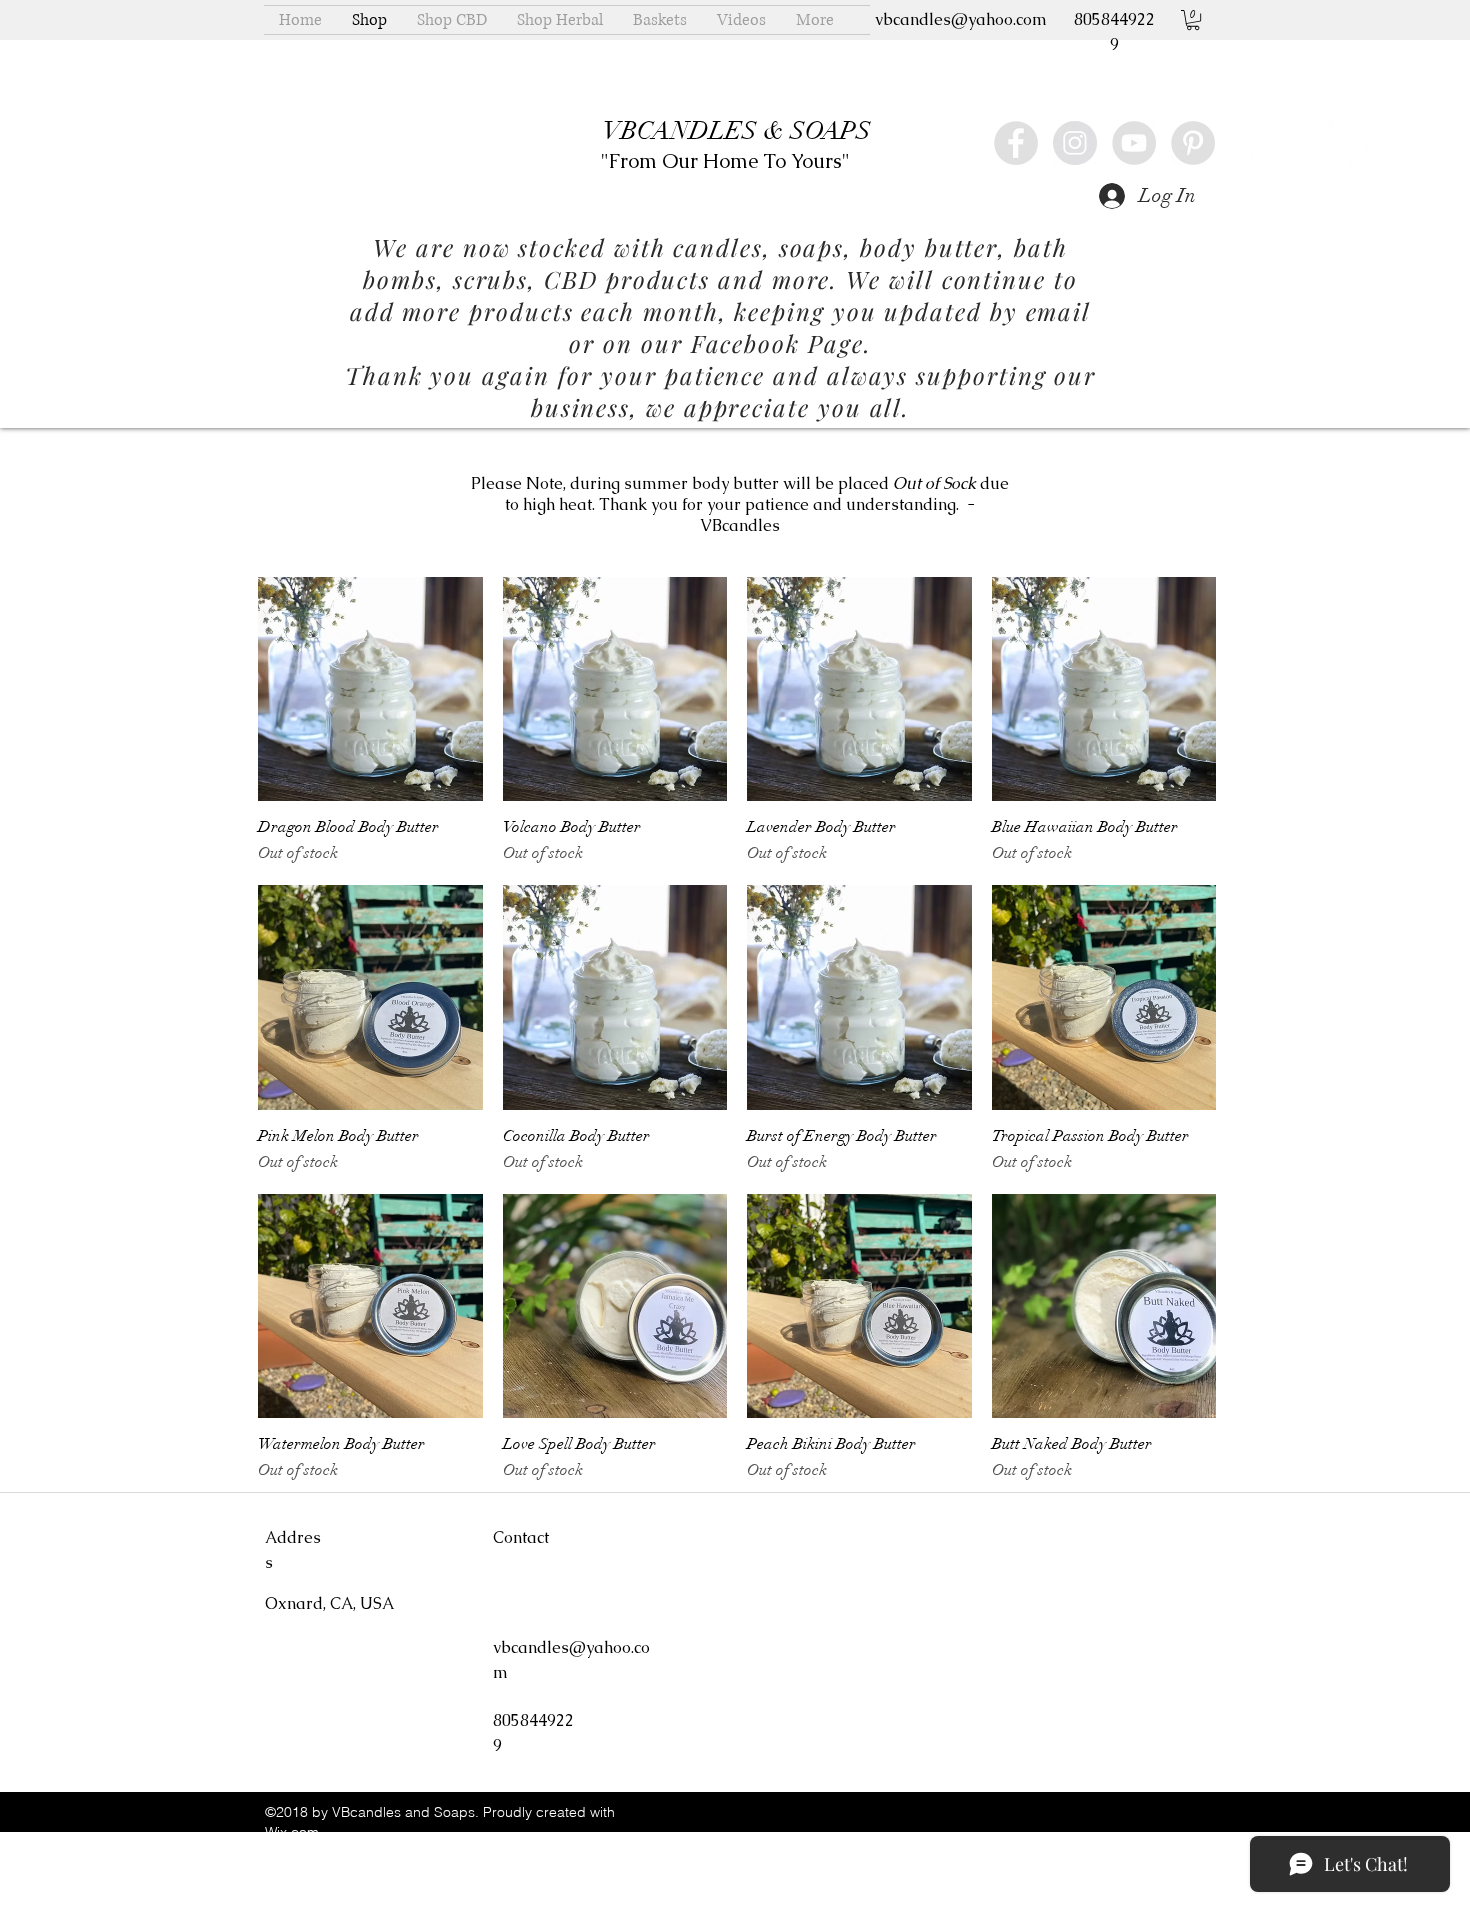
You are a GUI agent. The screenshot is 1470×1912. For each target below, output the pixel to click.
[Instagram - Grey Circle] (1075, 143)
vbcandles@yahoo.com (961, 19)
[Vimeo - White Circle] (1311, 143)
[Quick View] (370, 689)
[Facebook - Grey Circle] (1016, 143)
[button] (1193, 20)
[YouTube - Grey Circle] (1134, 143)
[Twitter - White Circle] (1370, 143)
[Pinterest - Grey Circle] (1193, 143)
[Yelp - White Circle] (1252, 143)
